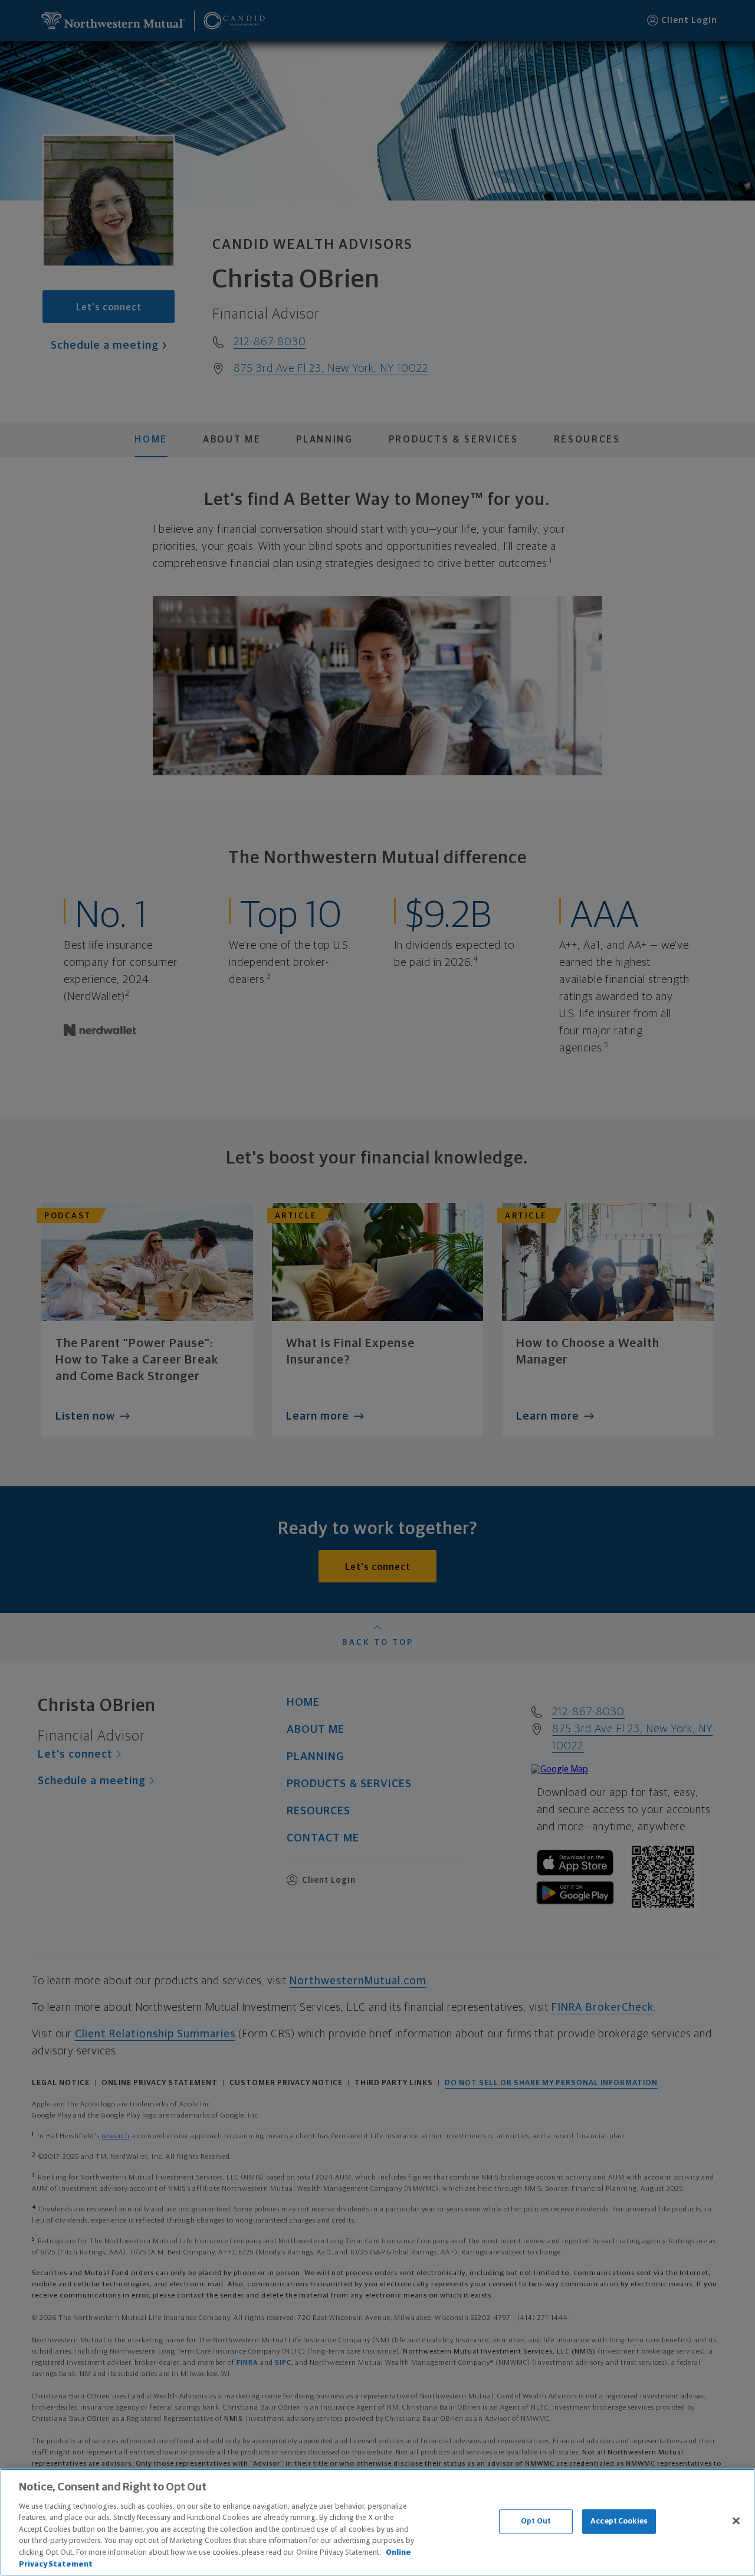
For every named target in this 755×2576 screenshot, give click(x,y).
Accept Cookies (619, 2521)
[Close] (736, 2521)
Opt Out (536, 2521)
